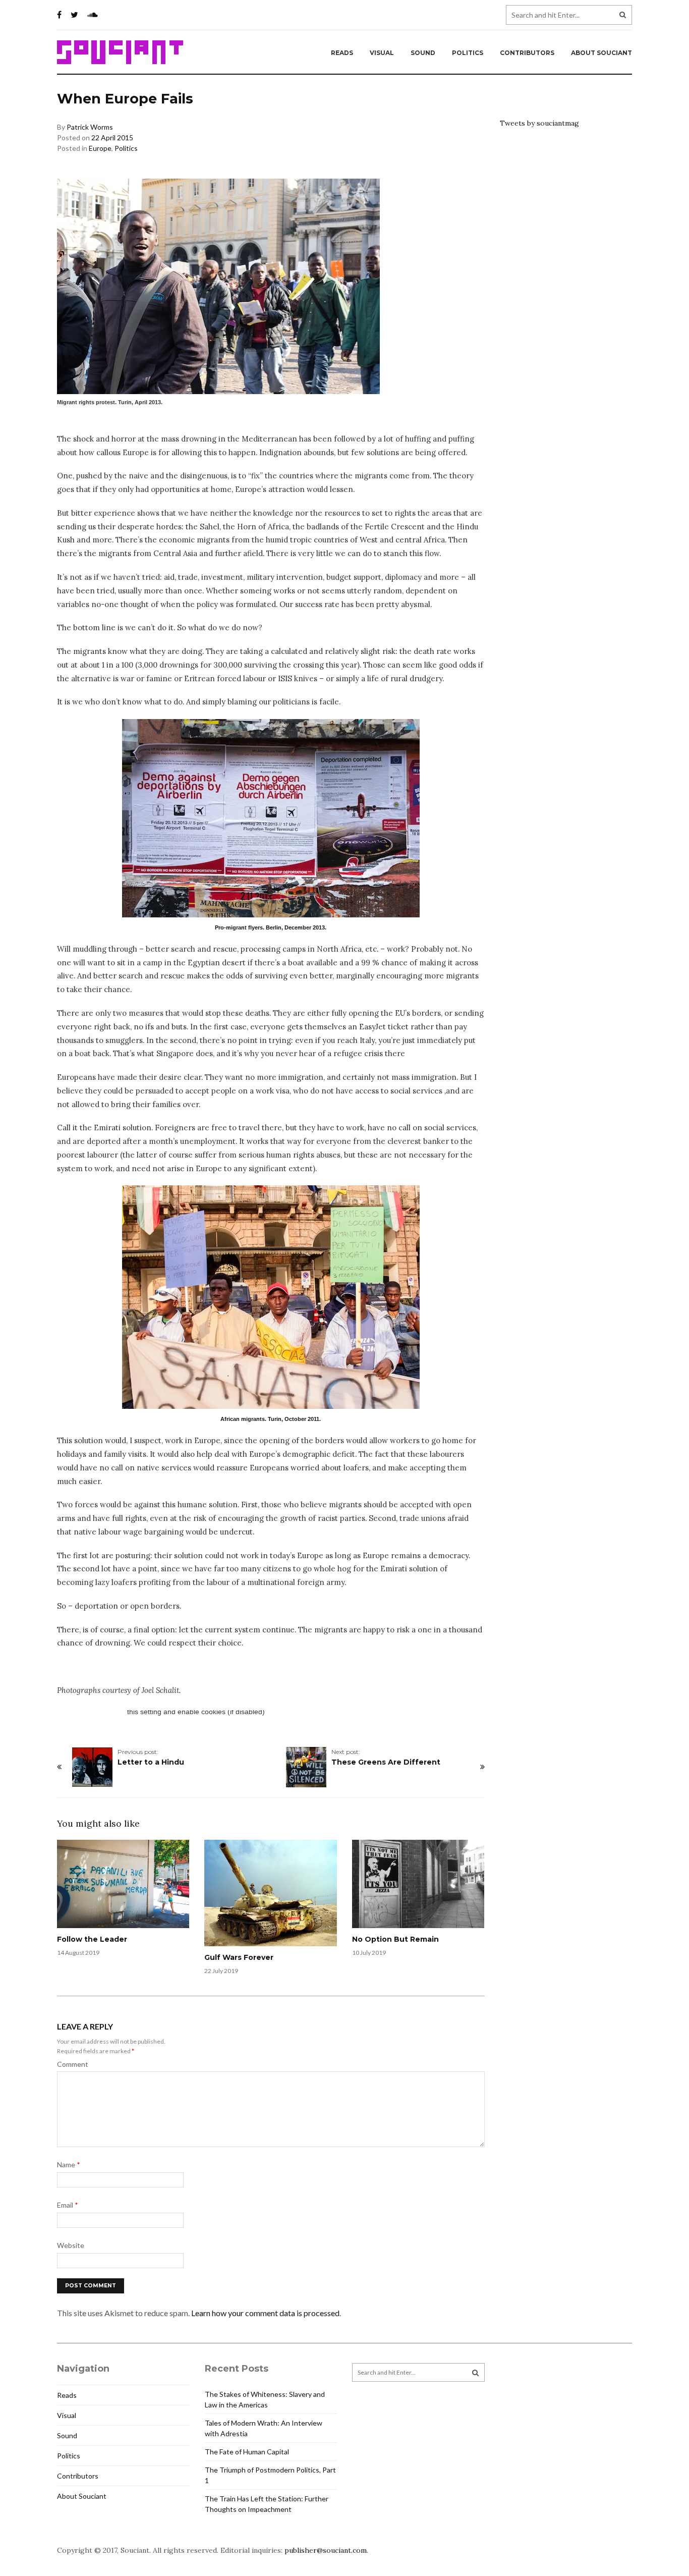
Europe (100, 148)
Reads (342, 53)
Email (68, 2205)
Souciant (120, 52)
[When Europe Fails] (271, 818)
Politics (468, 53)
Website (71, 2245)
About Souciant (601, 53)
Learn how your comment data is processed (265, 2313)
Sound (423, 53)
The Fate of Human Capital (247, 2452)
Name (69, 2164)
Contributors (527, 53)
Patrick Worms (90, 127)
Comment (73, 2064)
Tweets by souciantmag (539, 123)
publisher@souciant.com (326, 2550)
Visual (382, 53)
